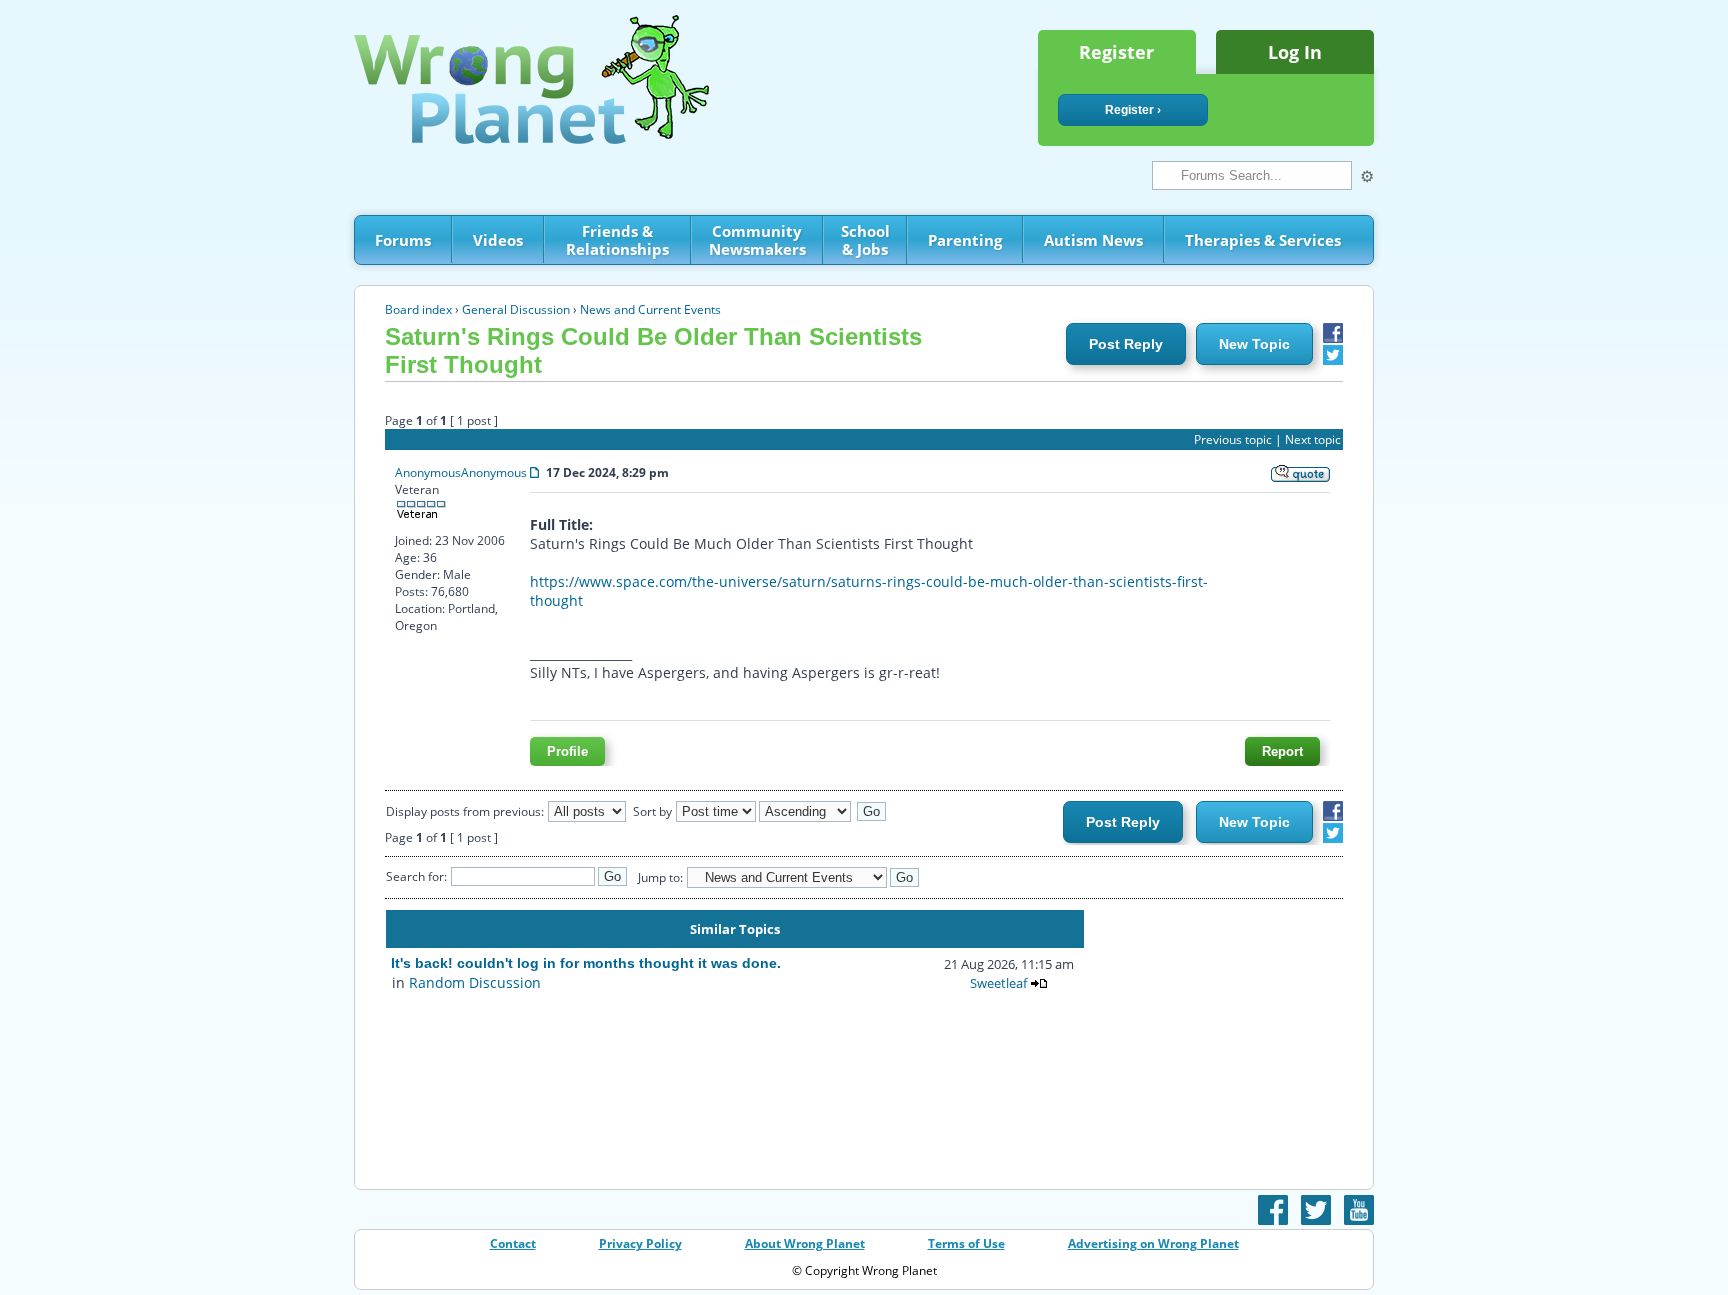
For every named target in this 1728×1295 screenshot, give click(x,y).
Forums (403, 240)
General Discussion (516, 309)
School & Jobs (865, 240)
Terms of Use (966, 1243)
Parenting (965, 240)
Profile (567, 751)
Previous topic (1233, 439)
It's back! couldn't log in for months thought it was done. (586, 963)
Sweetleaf (998, 983)
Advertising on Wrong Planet (1153, 1243)
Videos (498, 240)
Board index (418, 309)
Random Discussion (475, 982)
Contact (513, 1243)
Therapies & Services (1263, 240)
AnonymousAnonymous (461, 472)
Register (1116, 52)
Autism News (1093, 240)
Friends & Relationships (617, 240)
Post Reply (1126, 344)
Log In (1295, 52)
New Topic (1254, 344)
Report (1282, 751)
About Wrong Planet (805, 1243)
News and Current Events (650, 309)
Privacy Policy (640, 1243)
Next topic (1313, 439)
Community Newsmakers (757, 240)
